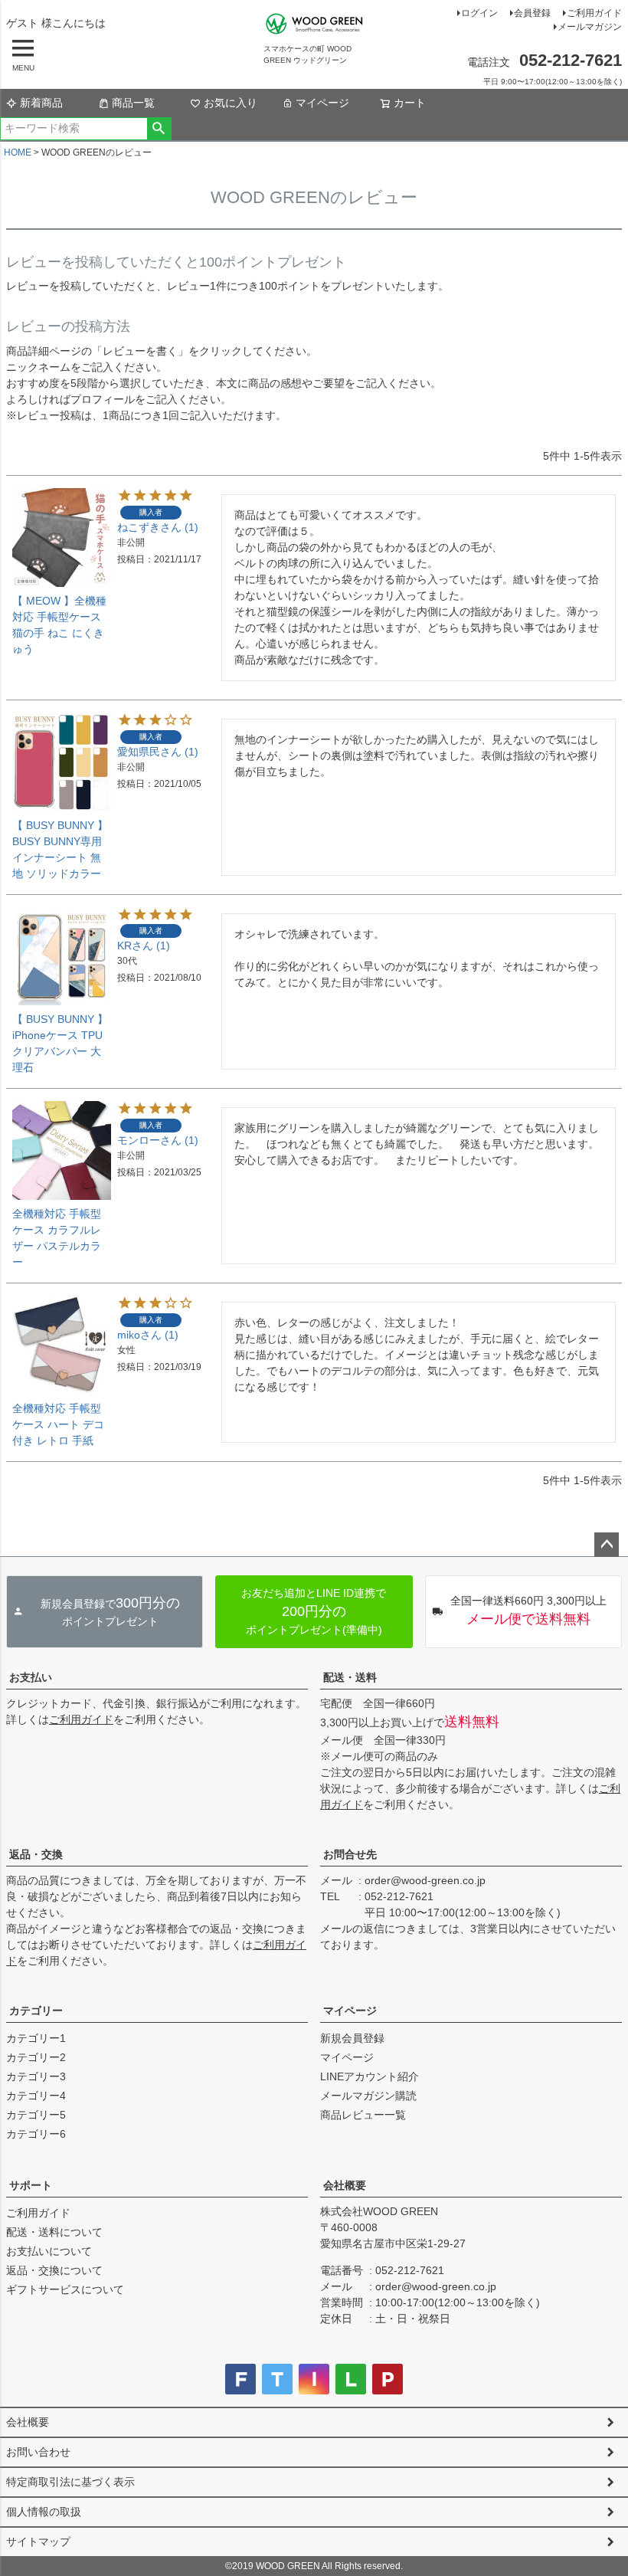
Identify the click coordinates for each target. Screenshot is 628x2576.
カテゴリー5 (36, 2115)
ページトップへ (607, 1545)
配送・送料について (54, 2232)
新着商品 (41, 103)
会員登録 (532, 13)
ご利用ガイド (594, 13)
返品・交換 (36, 1854)
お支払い (31, 1677)
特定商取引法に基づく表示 (70, 2482)
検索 (159, 129)
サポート (31, 2185)
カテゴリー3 (36, 2076)
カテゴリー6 (36, 2134)
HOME (18, 152)
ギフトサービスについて (65, 2289)
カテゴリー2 (36, 2057)
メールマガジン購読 (368, 2096)
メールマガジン (590, 27)
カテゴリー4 (36, 2096)
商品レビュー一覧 (363, 2115)
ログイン (479, 13)
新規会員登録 (352, 2038)
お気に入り (231, 103)
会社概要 (345, 2185)
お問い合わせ (38, 2452)
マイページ (322, 103)
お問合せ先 (350, 1854)
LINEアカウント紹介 (370, 2076)
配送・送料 (350, 1677)
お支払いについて (49, 2251)
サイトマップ (38, 2542)
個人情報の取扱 (44, 2512)
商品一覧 (133, 103)
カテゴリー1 (36, 2038)
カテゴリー (36, 2011)
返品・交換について (54, 2270)
